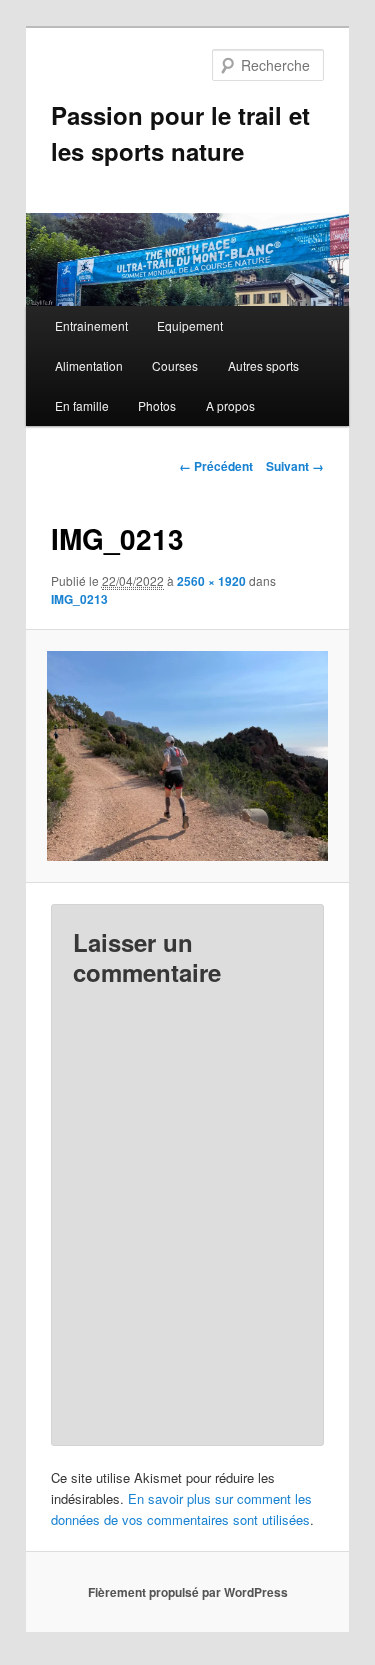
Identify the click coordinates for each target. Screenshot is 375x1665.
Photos (157, 405)
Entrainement (91, 325)
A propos (230, 405)
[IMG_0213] (187, 756)
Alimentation (89, 365)
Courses (175, 365)
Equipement (190, 325)
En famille (82, 405)
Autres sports (263, 365)
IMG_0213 (79, 599)
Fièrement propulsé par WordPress (188, 1592)
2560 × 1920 (211, 581)
